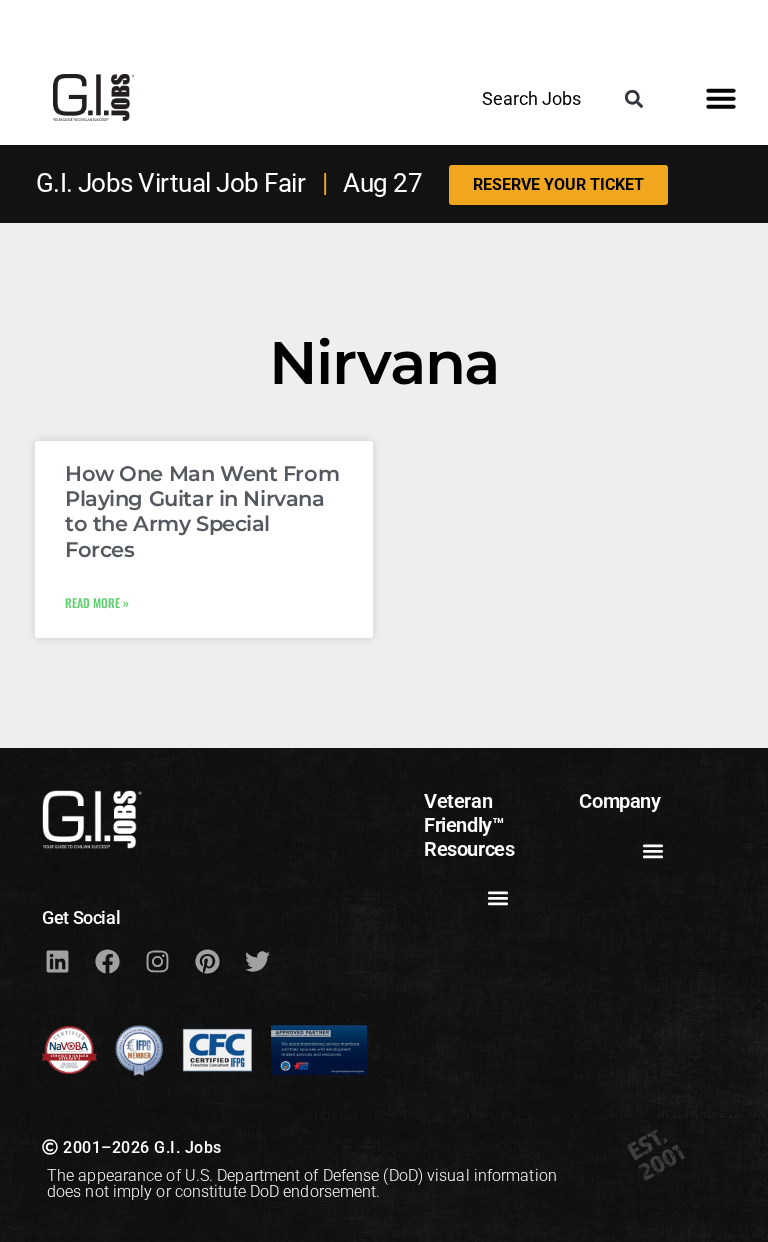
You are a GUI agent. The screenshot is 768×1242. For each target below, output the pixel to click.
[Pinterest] (207, 962)
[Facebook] (107, 962)
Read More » (97, 602)
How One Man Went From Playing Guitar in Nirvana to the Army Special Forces (202, 511)
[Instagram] (157, 962)
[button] (633, 98)
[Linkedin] (57, 962)
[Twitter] (257, 962)
